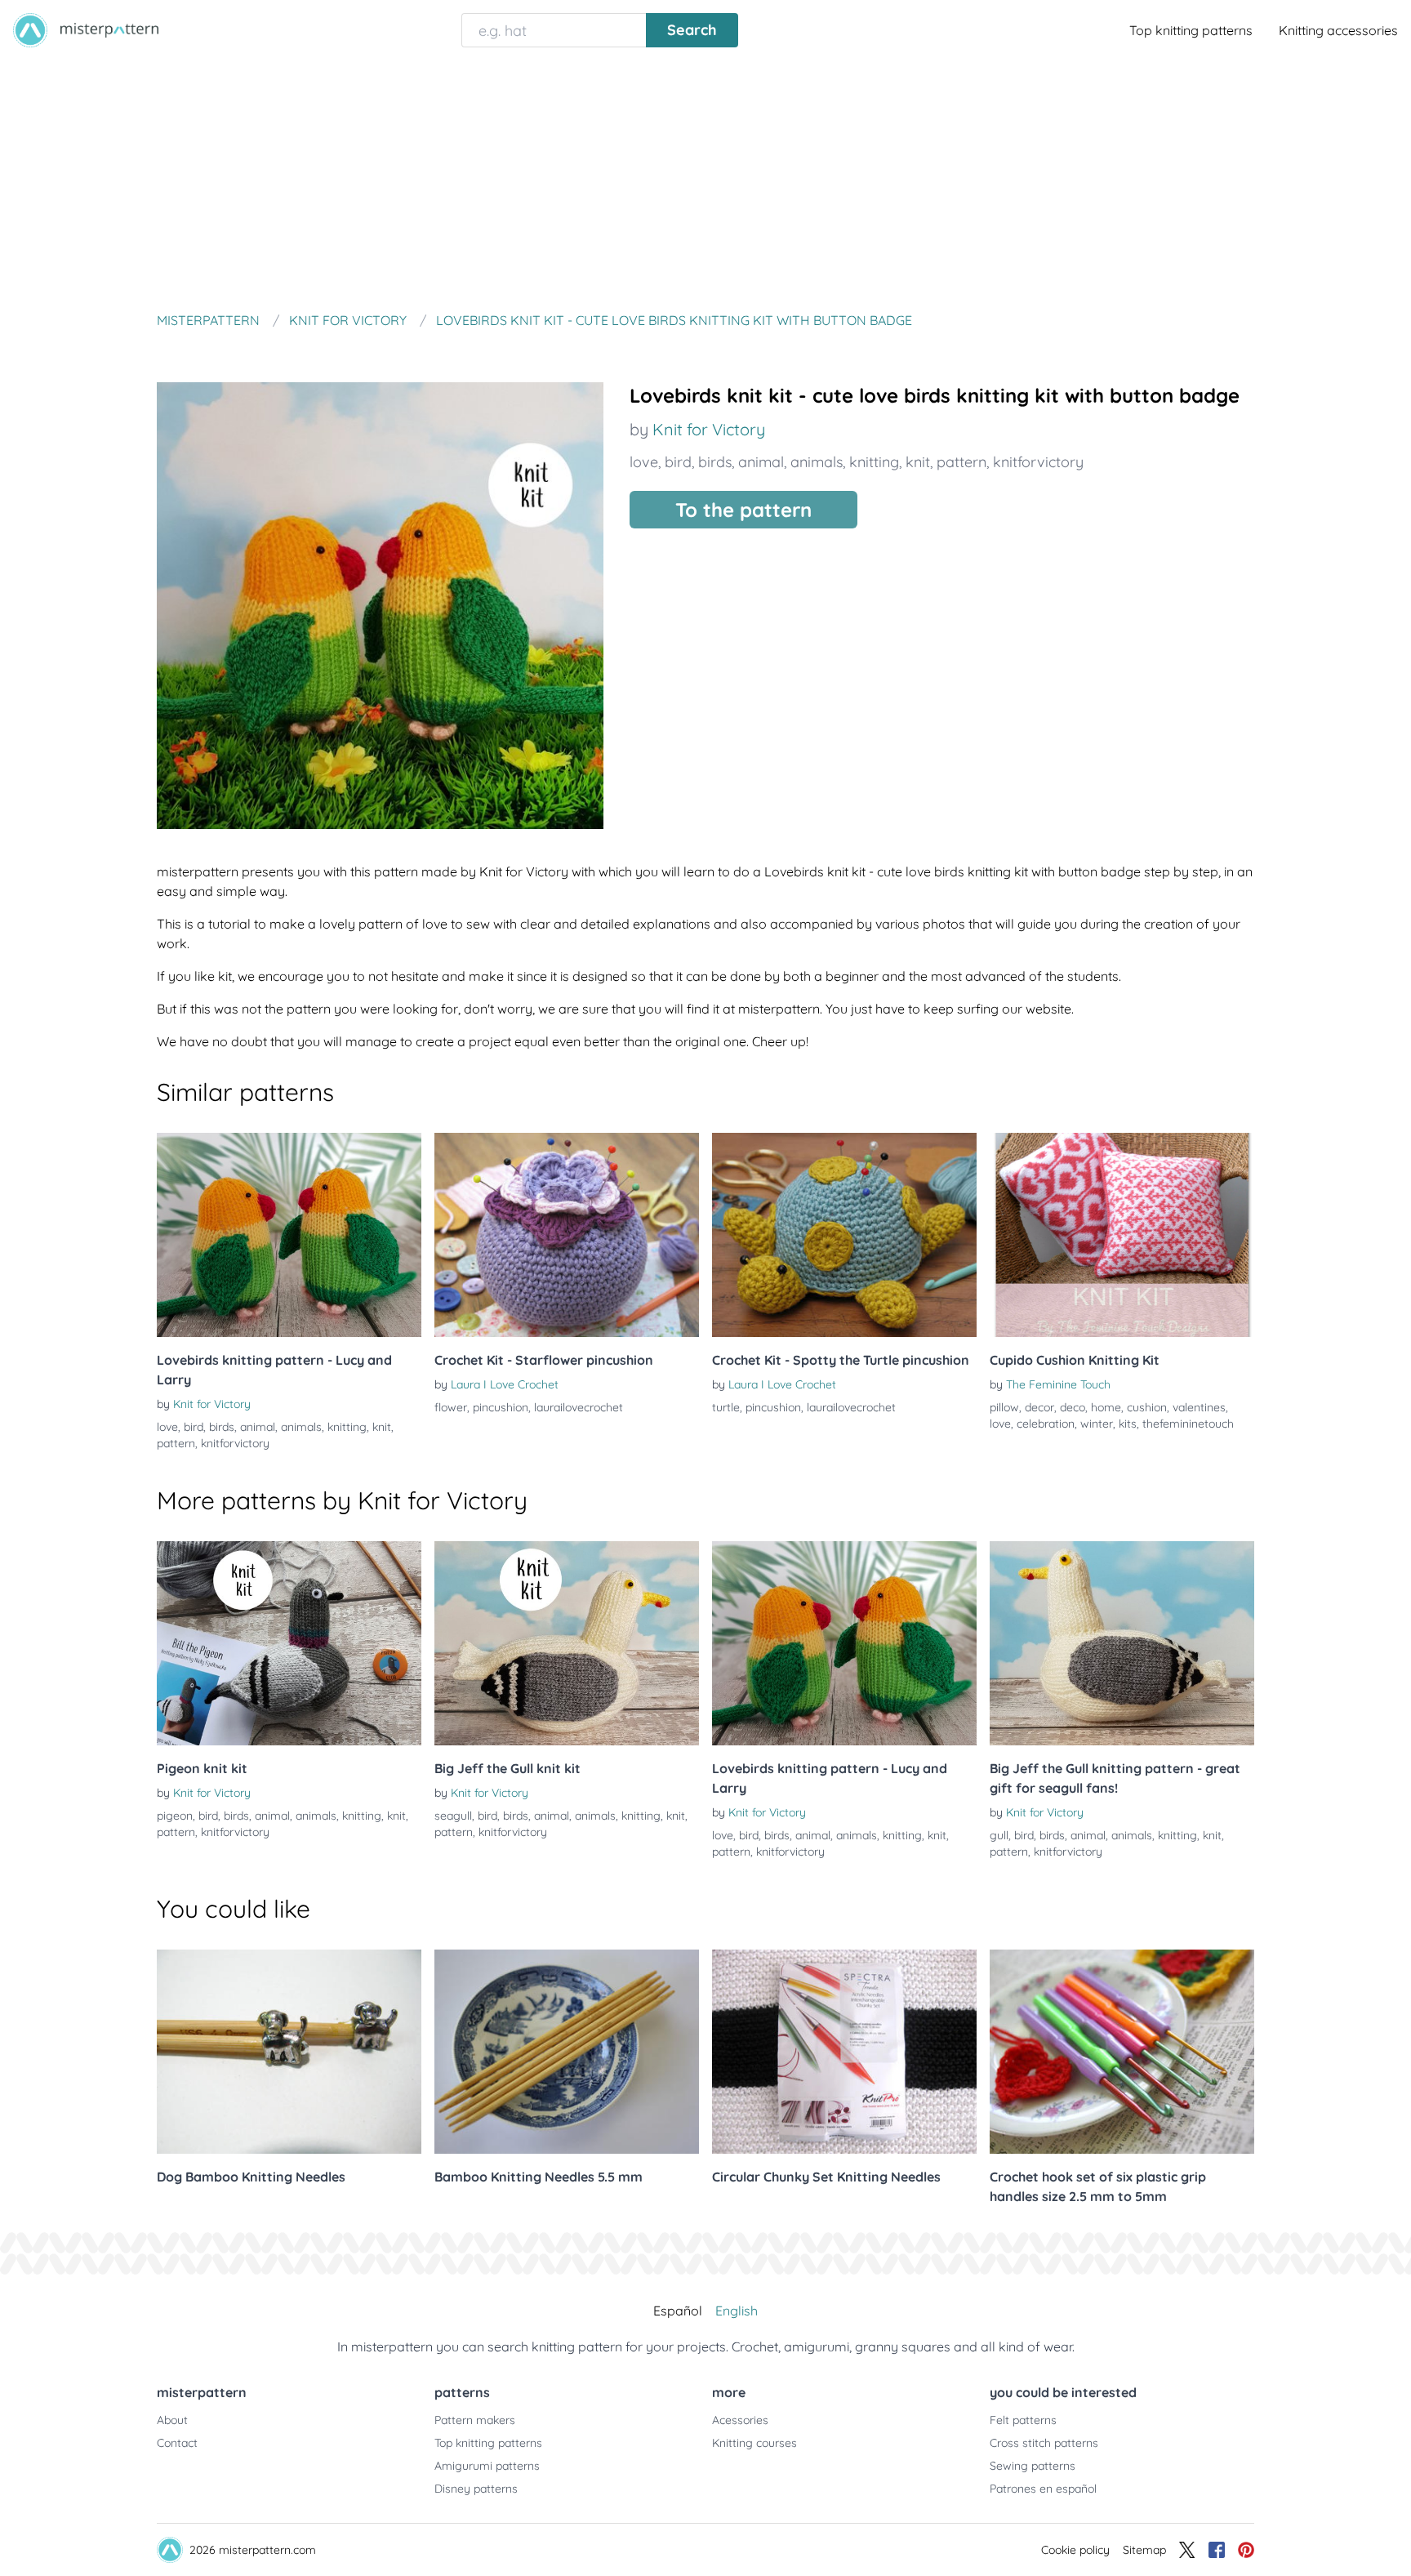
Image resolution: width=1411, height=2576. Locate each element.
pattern (961, 462)
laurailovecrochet (579, 1407)
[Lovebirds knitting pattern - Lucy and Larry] (289, 1235)
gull (999, 1835)
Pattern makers (475, 2420)
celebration (1046, 1424)
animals (817, 462)
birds (715, 462)
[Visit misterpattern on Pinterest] (1246, 2550)
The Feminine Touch (1058, 1384)
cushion (1147, 1407)
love (644, 462)
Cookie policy (1075, 2550)
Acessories (740, 2420)
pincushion (501, 1407)
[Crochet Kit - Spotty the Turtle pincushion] (844, 1235)
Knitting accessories (1338, 30)
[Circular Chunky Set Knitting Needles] (844, 2052)
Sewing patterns (1033, 2466)
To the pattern (743, 510)
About (172, 2420)
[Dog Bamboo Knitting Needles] (289, 2052)
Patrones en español (1043, 2489)
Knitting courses (754, 2443)
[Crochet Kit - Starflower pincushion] (567, 1235)
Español (678, 2311)
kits (1128, 1424)
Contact (177, 2443)
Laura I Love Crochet (505, 1384)
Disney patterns (476, 2489)
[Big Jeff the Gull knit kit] (567, 1643)
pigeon (175, 1816)
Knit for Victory (709, 429)
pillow (1004, 1407)
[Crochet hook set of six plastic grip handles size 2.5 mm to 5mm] (1122, 2052)
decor (1039, 1407)
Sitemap (1144, 2550)
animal (761, 462)
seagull (453, 1816)
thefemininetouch (1188, 1424)
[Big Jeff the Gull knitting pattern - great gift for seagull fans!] (1122, 1643)
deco (1073, 1407)
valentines (1199, 1407)
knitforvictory (1038, 462)
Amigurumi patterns (487, 2466)
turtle (726, 1407)
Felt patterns (1023, 2420)
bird (678, 462)
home (1106, 1407)
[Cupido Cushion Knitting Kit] (1122, 1235)
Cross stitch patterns (1044, 2443)
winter (1097, 1424)
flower (451, 1407)
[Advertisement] (705, 183)
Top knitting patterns (1191, 30)
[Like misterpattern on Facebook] (1217, 2550)
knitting (874, 462)
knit (918, 462)
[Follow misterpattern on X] (1187, 2550)
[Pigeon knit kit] (289, 1643)
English (737, 2311)
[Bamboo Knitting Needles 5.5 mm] (567, 2052)
